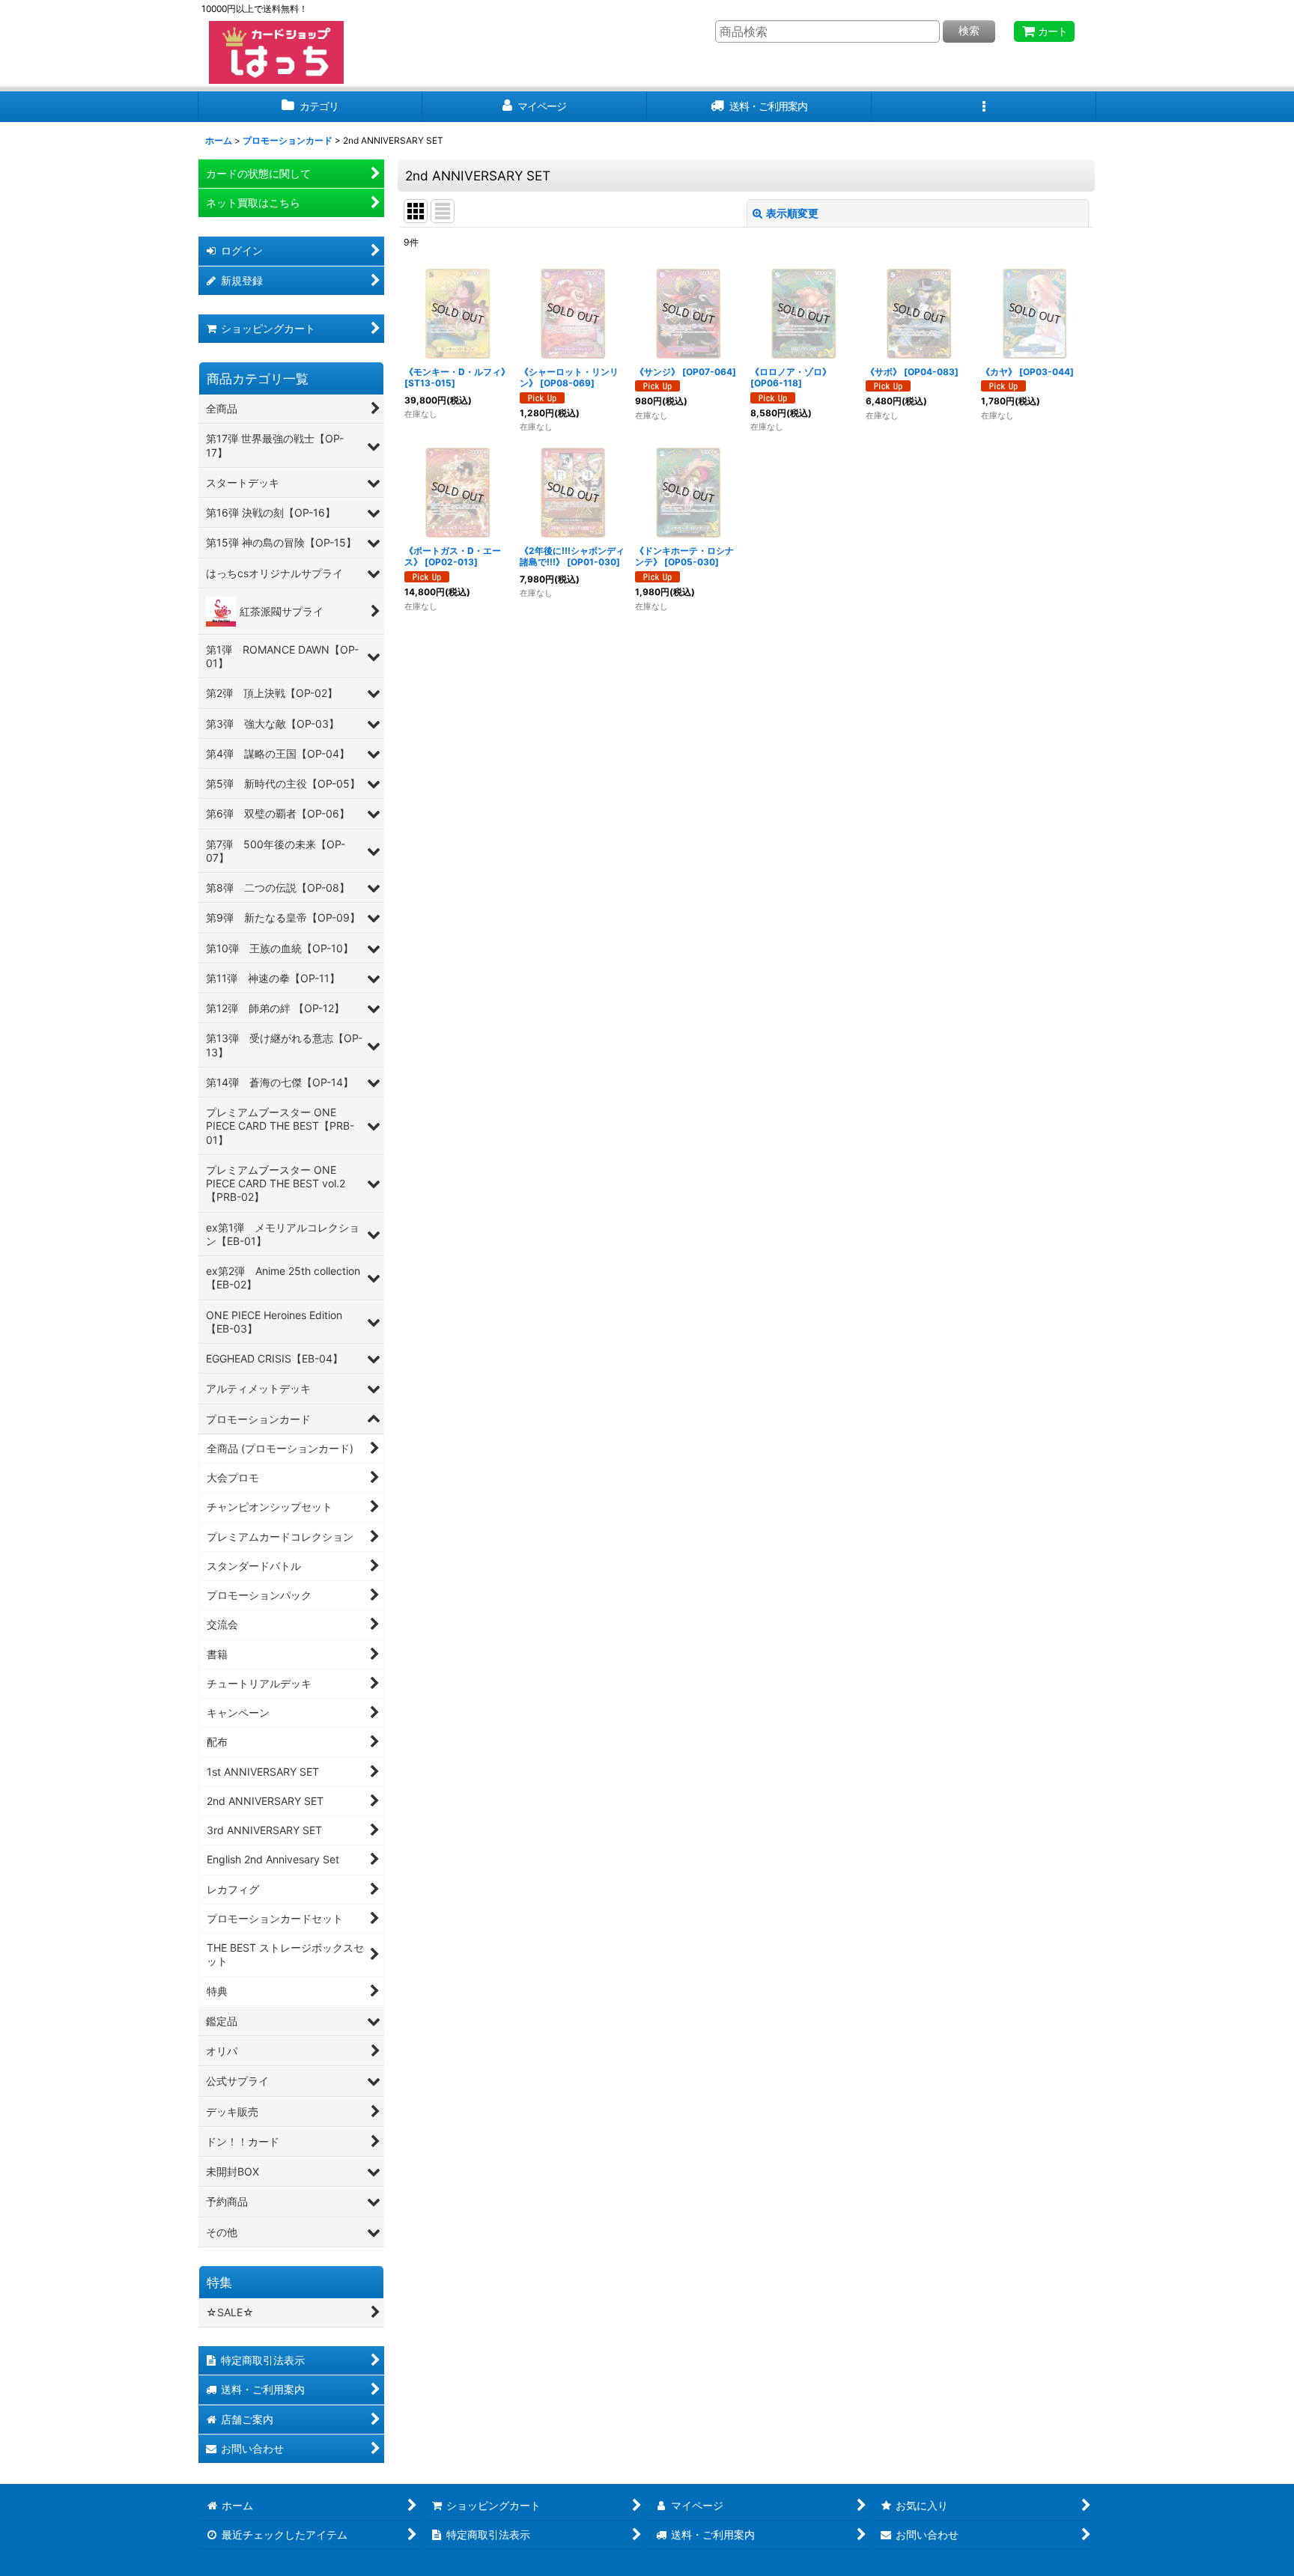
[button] (984, 107)
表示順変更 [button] (792, 213)
